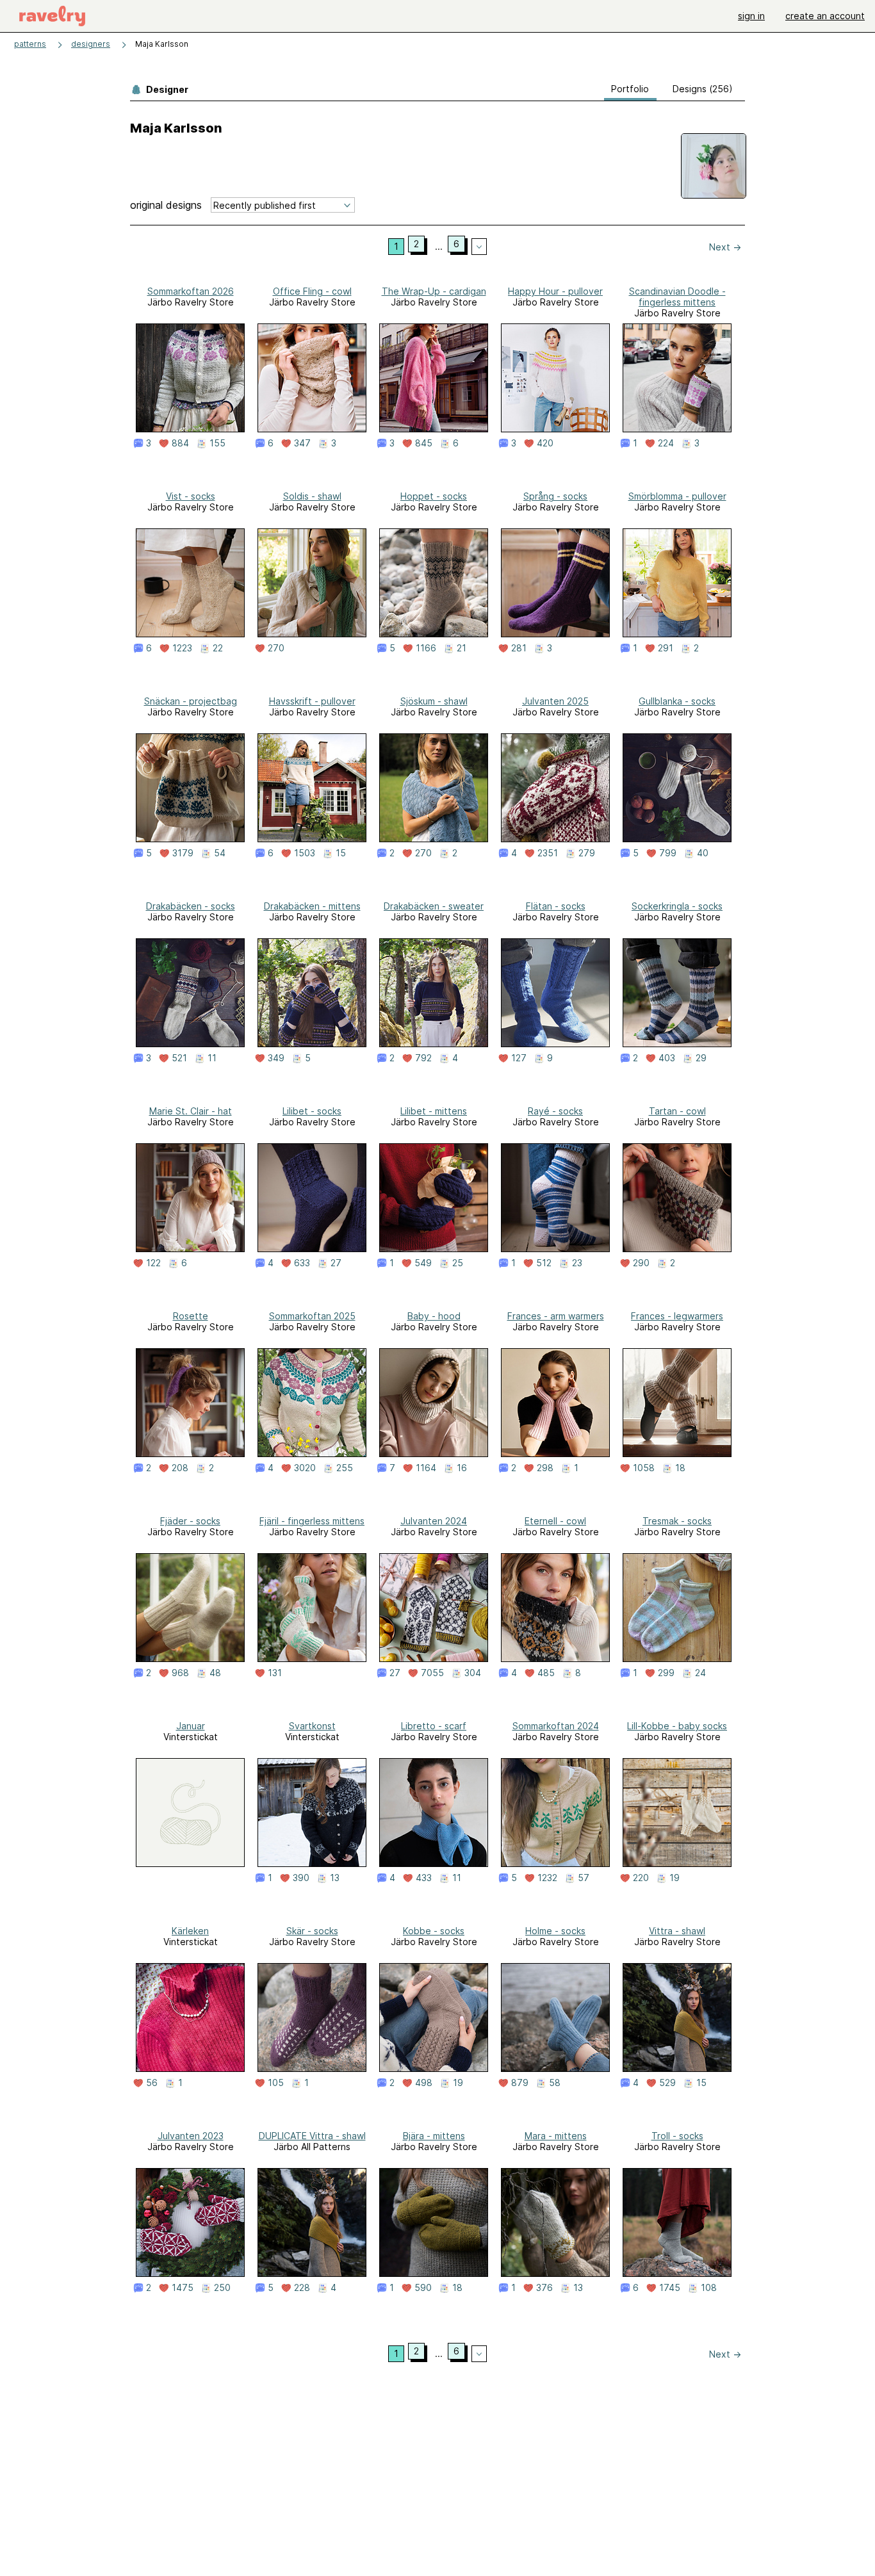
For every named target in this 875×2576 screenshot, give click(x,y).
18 (680, 1468)
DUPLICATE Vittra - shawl (312, 2136)
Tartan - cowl (677, 1111)
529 (667, 2083)
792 (423, 1058)
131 (275, 1673)
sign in (751, 16)
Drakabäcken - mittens (312, 906)
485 (546, 1673)
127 (519, 1058)
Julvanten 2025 (555, 701)
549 (423, 1263)
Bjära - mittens (434, 2136)
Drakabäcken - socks (191, 906)
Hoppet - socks (434, 496)
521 (179, 1058)
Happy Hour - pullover (555, 291)
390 (301, 1878)
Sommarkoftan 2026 (191, 291)
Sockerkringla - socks (677, 906)
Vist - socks (191, 496)
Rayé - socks (555, 1111)
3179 (183, 853)
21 (462, 648)
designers (91, 44)
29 (701, 1058)
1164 (426, 1468)
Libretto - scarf (434, 1726)
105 (276, 2083)
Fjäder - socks (190, 1521)
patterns (30, 44)
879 (520, 2083)
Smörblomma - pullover (677, 496)
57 (584, 1878)
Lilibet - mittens (434, 1111)
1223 (182, 648)
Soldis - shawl (312, 496)
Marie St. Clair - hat (191, 1111)
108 (709, 2288)
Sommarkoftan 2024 (556, 1726)
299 (666, 1673)
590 (423, 2288)
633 (302, 1263)
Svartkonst (312, 1726)
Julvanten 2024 (434, 1521)
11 (212, 1058)
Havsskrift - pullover (312, 701)
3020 (305, 1468)
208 (180, 1468)
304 (473, 1673)
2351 (548, 853)
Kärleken (190, 1931)
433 (424, 1878)
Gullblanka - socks (677, 701)
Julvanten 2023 (191, 2136)
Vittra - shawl (677, 1931)
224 (666, 443)
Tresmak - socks (677, 1521)
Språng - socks (555, 496)
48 (215, 1673)
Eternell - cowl (555, 1521)
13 (335, 1878)
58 (555, 2083)
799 (668, 853)
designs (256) (703, 89)
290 (641, 1263)
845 (424, 443)
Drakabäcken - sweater (434, 906)
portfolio (630, 89)
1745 (670, 2288)
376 (544, 2288)
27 (336, 1263)
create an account (825, 16)
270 (276, 648)
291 (666, 648)
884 (180, 443)
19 (675, 1878)
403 (667, 1058)
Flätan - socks (556, 906)
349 (276, 1058)
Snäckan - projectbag (191, 701)
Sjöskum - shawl (434, 701)
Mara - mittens (556, 2136)
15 (341, 853)
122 (153, 1263)
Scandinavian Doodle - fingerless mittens (677, 297)
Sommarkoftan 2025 (312, 1316)
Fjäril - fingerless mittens (312, 1521)
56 (152, 2083)
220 (641, 1878)
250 (222, 2288)
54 (220, 853)
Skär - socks (312, 1931)
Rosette (191, 1316)
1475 (183, 2288)
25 (458, 1263)
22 (218, 648)
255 (345, 1468)
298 (545, 1468)
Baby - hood (434, 1316)
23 (577, 1263)
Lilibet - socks (312, 1111)
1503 (305, 853)
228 (302, 2288)
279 (587, 853)
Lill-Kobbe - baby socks (677, 1726)
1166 (426, 648)
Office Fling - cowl (312, 291)
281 (519, 648)
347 (302, 443)
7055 (432, 1673)
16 (462, 1468)
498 (424, 2083)
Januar (191, 1726)
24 (700, 1673)
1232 (547, 1878)
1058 (644, 1468)
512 (544, 1263)
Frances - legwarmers (677, 1316)
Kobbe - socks (434, 1931)
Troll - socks (677, 2136)
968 (180, 1673)
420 (545, 443)
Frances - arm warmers (556, 1316)
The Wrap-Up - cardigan (434, 291)
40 (703, 853)
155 (217, 443)
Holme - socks (555, 1931)
